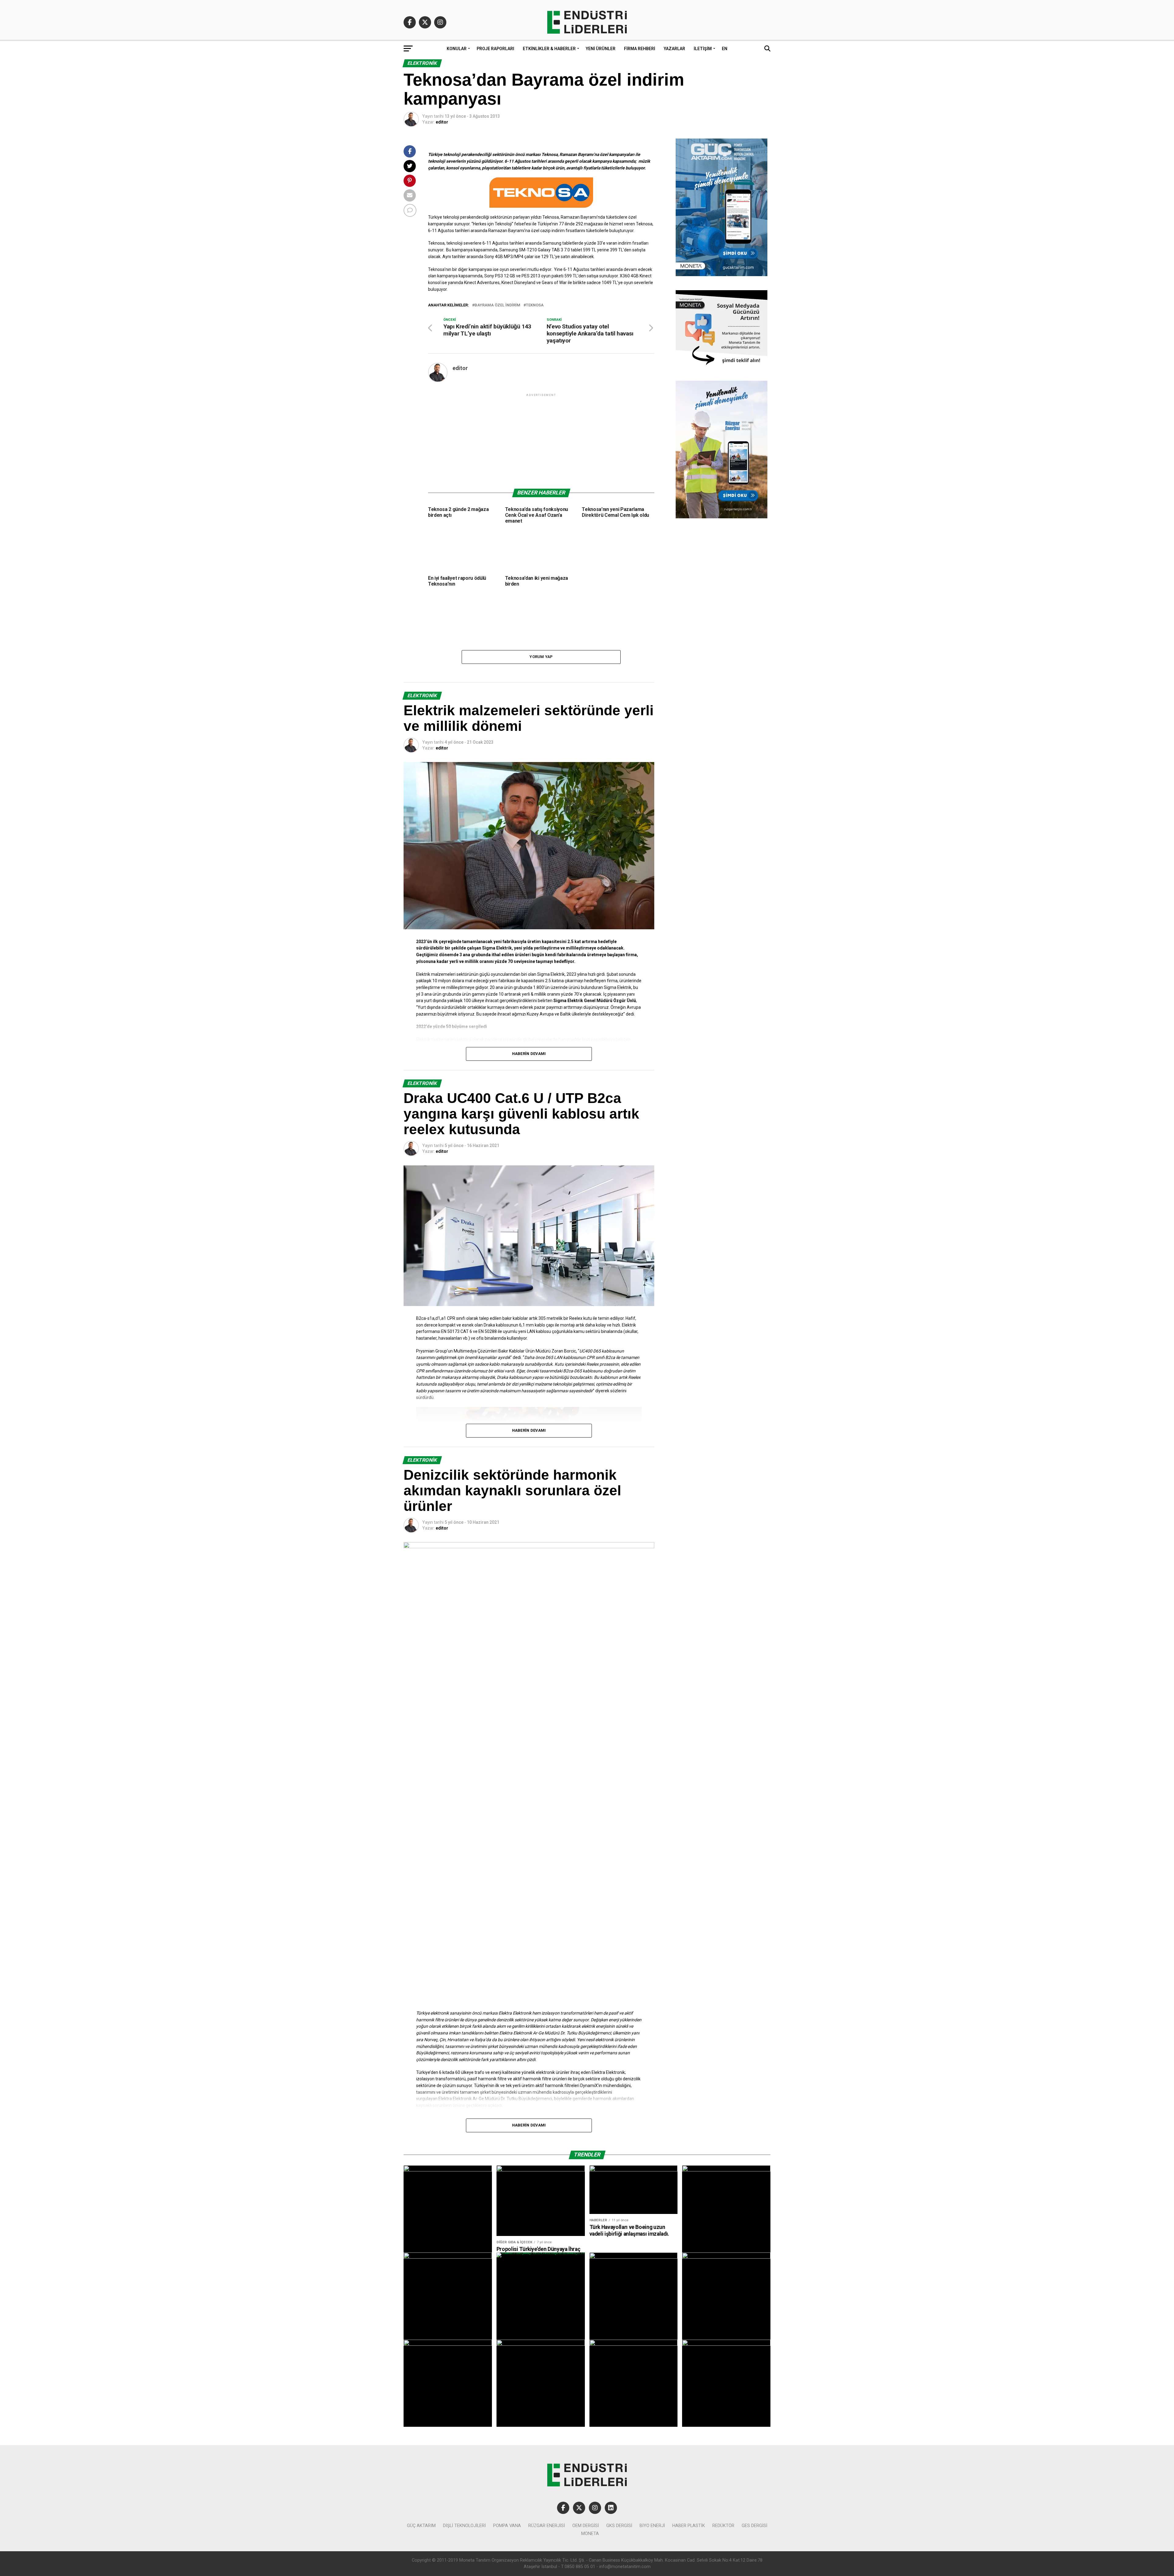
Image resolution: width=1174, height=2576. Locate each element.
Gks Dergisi (619, 2526)
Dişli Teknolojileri (464, 2526)
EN (725, 49)
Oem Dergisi (586, 2526)
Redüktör (723, 2526)
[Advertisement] (541, 441)
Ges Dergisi (755, 2526)
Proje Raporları (495, 49)
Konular (457, 49)
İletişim (703, 49)
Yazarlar (674, 49)
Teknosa (535, 305)
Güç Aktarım (421, 2526)
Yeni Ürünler (601, 49)
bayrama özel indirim (497, 305)
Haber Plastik (689, 2526)
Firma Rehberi (640, 49)
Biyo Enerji (652, 2526)
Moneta (590, 2534)
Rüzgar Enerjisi (547, 2526)
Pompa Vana (507, 2526)
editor (442, 122)
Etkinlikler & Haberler (549, 49)
